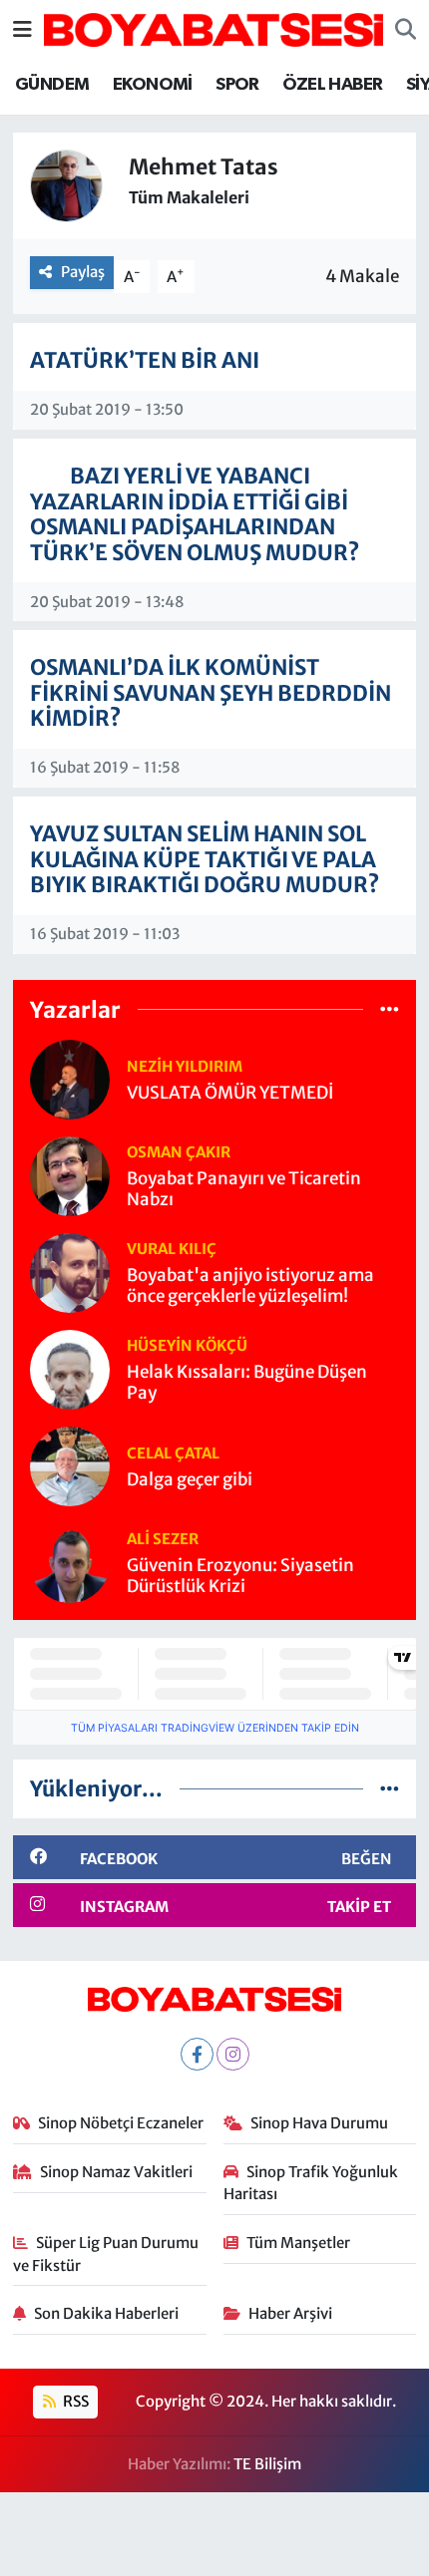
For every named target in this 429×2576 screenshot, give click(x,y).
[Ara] (406, 30)
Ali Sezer (163, 1539)
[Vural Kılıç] (70, 1272)
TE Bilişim (267, 2464)
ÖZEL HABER (332, 85)
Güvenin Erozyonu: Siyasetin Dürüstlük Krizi (240, 1576)
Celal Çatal (173, 1453)
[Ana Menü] (22, 29)
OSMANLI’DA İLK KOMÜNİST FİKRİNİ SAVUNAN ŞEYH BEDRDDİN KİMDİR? (211, 693)
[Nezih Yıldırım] (70, 1079)
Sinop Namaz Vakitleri (116, 2172)
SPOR (237, 85)
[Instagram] (233, 2054)
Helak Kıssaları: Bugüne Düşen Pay (247, 1383)
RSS (74, 2401)
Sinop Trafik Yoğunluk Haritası (311, 2183)
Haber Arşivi (290, 2313)
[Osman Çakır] (70, 1175)
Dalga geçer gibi (190, 1480)
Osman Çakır (179, 1152)
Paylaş (83, 272)
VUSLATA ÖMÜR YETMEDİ (230, 1093)
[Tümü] (390, 1009)
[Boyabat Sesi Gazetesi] (214, 28)
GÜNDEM (52, 85)
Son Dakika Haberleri (106, 2313)
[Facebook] (197, 2054)
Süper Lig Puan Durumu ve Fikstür (106, 2254)
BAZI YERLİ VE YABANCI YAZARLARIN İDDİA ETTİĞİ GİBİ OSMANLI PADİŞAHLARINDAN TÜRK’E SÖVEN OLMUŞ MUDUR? (195, 514)
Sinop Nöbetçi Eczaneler (121, 2123)
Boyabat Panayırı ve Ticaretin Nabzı (244, 1189)
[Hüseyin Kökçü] (70, 1369)
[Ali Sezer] (70, 1562)
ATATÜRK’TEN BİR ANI (145, 360)
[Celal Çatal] (70, 1465)
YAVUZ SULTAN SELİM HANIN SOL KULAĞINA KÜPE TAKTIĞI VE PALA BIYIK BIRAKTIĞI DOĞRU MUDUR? (205, 859)
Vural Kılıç (172, 1249)
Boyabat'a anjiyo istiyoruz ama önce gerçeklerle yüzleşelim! (250, 1286)
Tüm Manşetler (298, 2243)
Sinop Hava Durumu (319, 2123)
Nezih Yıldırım (185, 1066)
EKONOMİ (153, 85)
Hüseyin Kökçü (187, 1345)
